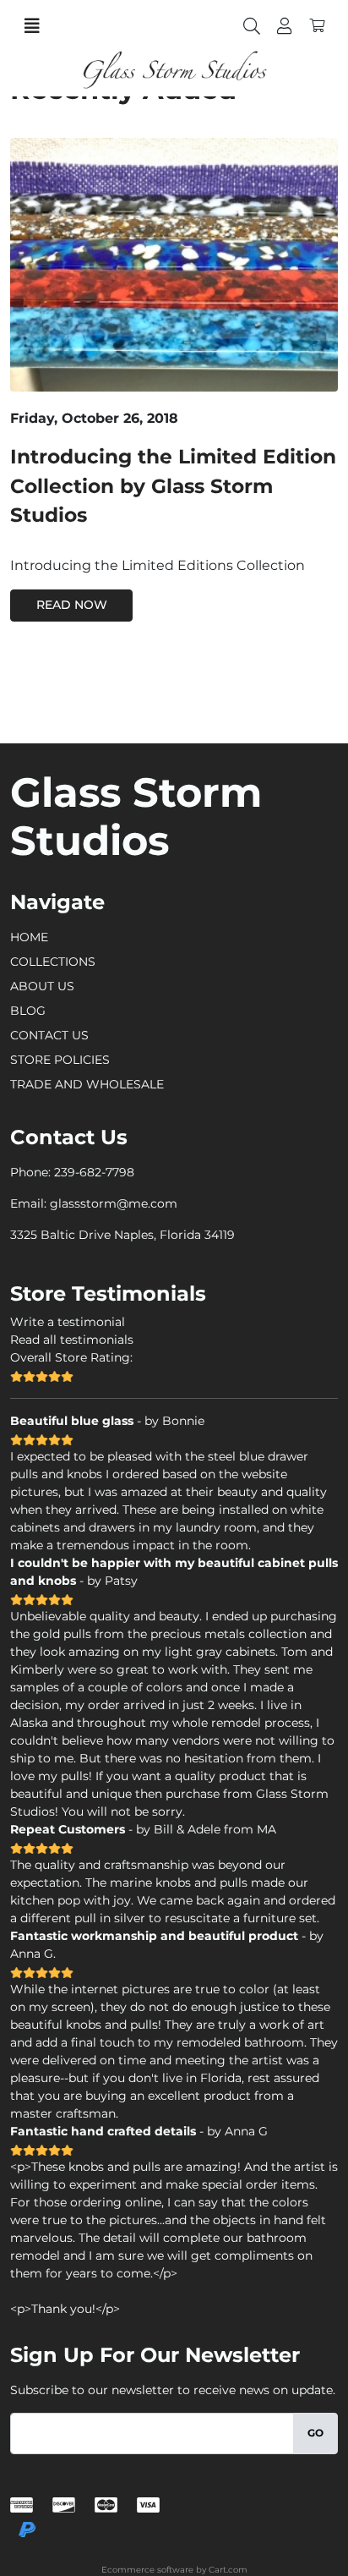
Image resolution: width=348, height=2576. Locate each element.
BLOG (28, 1011)
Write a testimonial (68, 1322)
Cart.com (228, 2570)
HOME (29, 937)
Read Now (72, 605)
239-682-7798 (94, 1172)
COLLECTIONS (53, 962)
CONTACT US (49, 1035)
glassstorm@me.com (114, 1203)
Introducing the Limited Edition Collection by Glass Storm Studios (173, 486)
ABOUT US (42, 986)
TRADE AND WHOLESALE (87, 1084)
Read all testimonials (72, 1340)
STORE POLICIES (60, 1060)
